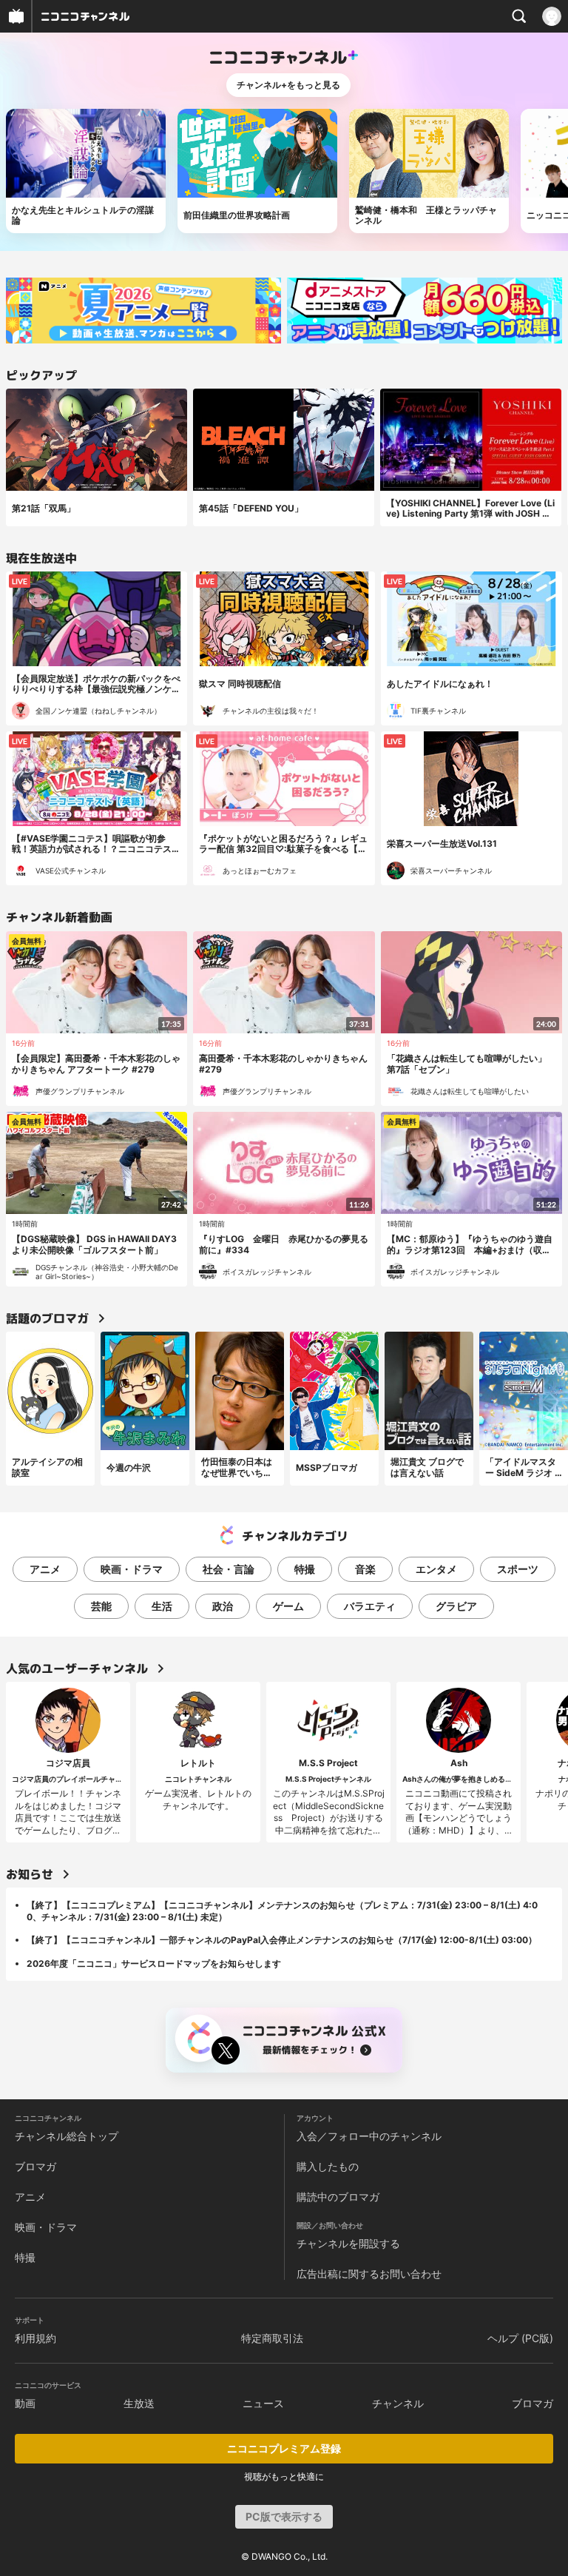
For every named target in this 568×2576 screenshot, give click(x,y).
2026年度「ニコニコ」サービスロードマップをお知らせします (154, 1963)
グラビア (456, 1606)
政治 (223, 1606)
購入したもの (328, 2166)
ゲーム (288, 1606)
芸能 (101, 1606)
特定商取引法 (272, 2338)
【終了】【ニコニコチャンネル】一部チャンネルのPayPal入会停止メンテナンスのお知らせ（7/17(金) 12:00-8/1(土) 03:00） (282, 1940)
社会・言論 (229, 1569)
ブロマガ (35, 2166)
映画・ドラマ (132, 1569)
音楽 (365, 1569)
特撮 (305, 1569)
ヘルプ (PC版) (520, 2338)
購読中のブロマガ (338, 2197)
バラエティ (370, 1606)
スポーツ (518, 1569)
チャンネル (398, 2403)
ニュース (263, 2403)
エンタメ (436, 1569)
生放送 (139, 2403)
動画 (25, 2403)
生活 (162, 1606)
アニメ (45, 1569)
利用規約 (35, 2338)
